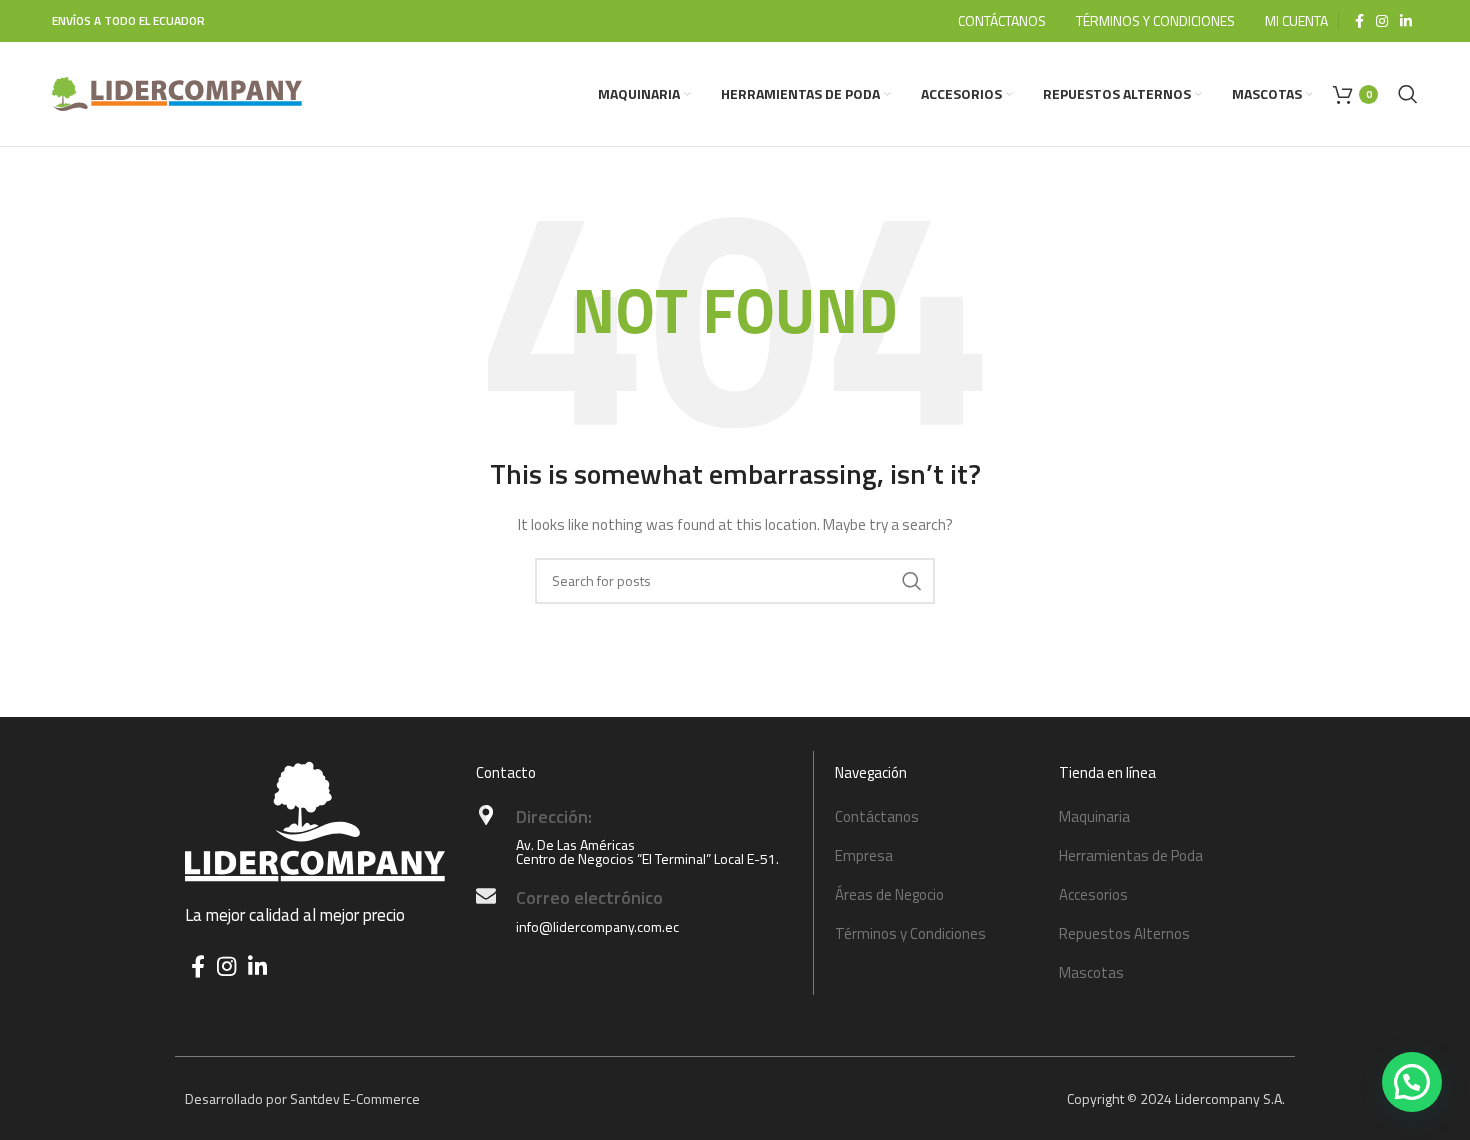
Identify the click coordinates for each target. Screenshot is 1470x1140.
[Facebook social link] (1359, 21)
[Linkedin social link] (1406, 21)
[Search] (1408, 94)
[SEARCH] (912, 581)
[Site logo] (177, 92)
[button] (1412, 1082)
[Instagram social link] (1382, 21)
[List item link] (937, 817)
